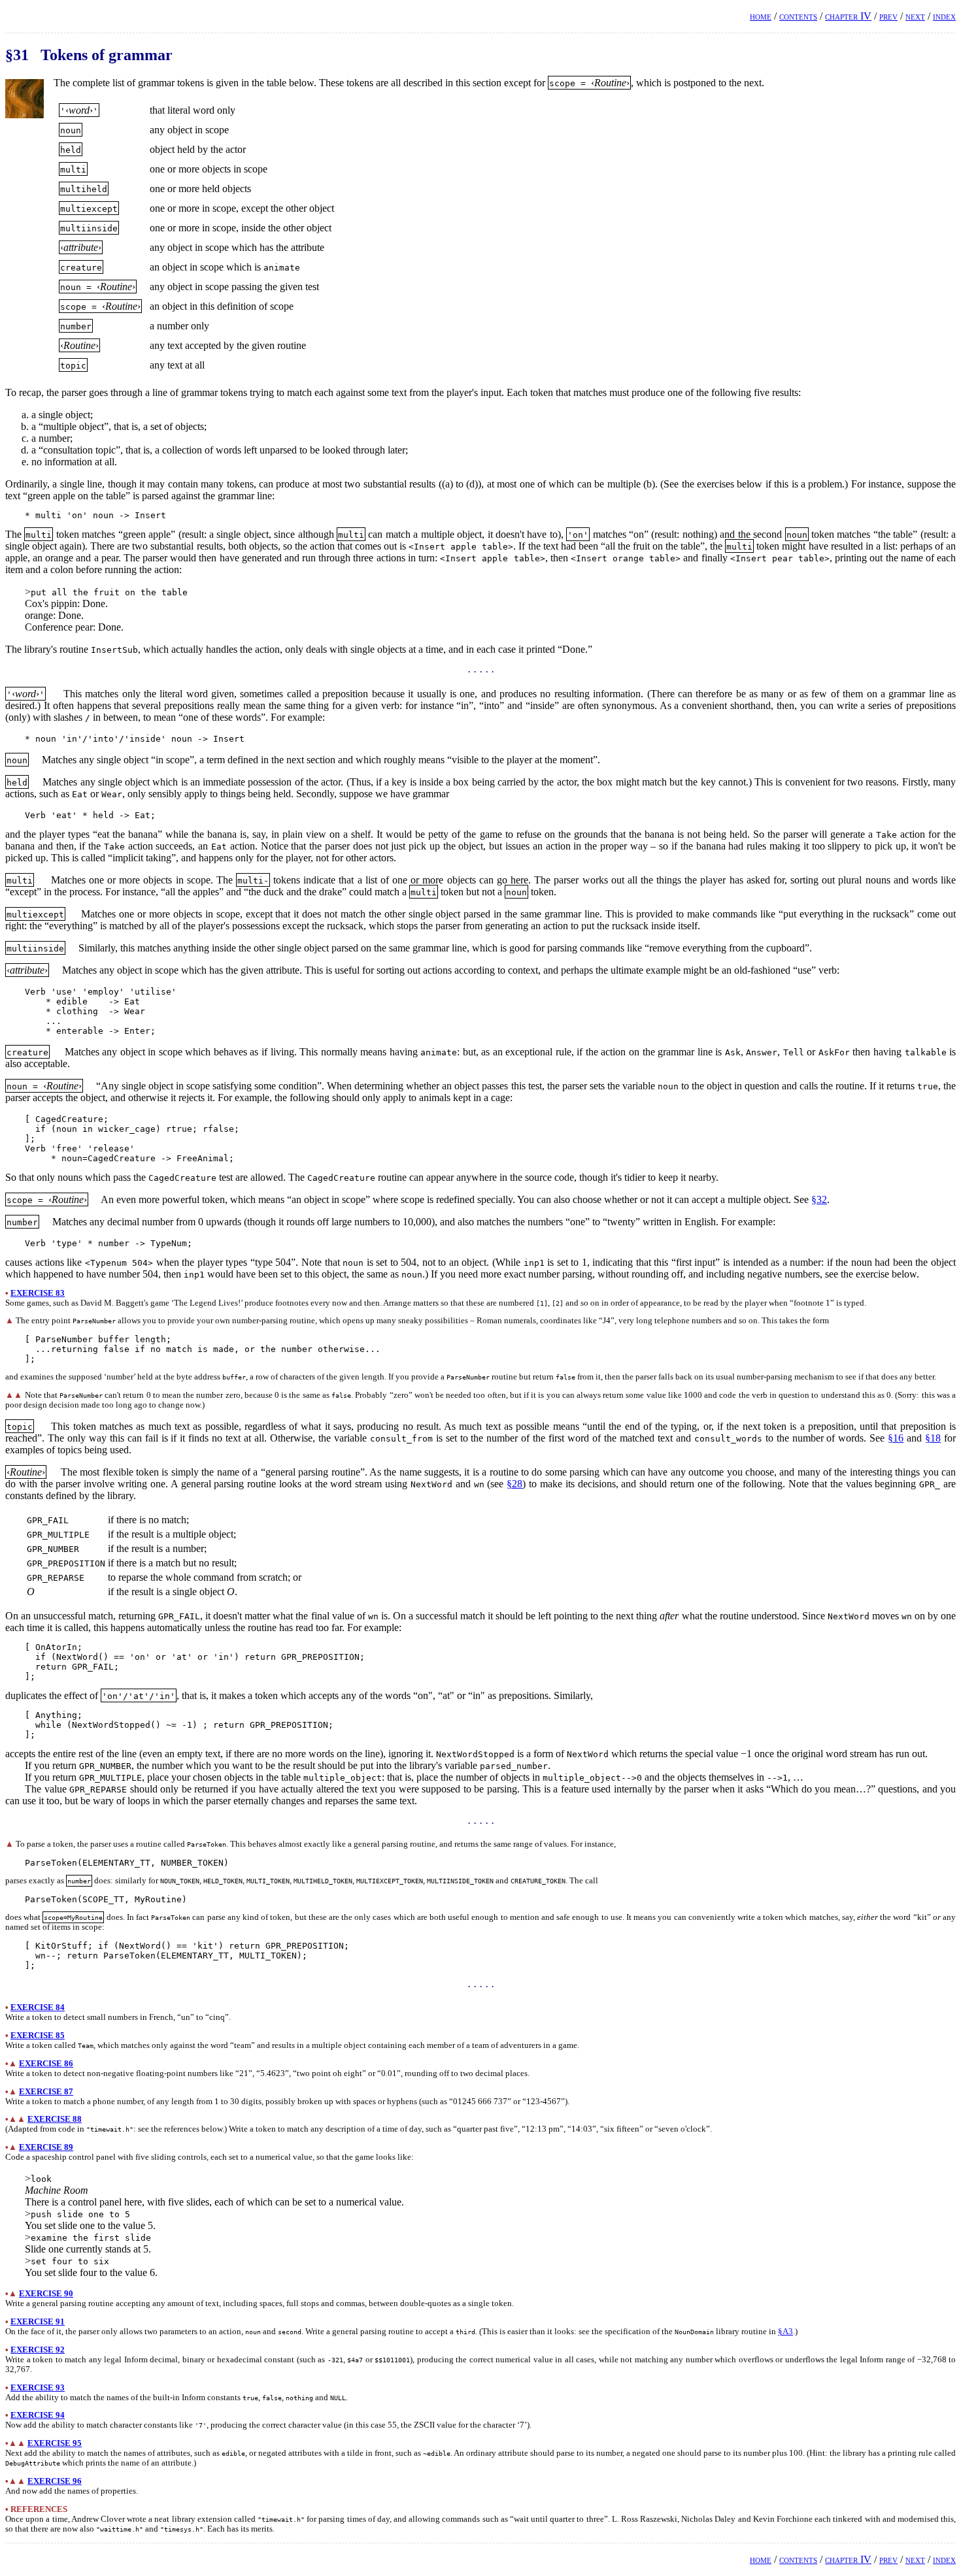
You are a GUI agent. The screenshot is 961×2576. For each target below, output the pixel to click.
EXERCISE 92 (38, 2350)
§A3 (785, 2332)
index (944, 16)
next (915, 16)
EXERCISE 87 (46, 2092)
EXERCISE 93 (38, 2388)
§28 (514, 1484)
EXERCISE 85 (38, 2036)
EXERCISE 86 (46, 2064)
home (761, 16)
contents (798, 16)
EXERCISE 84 (38, 2007)
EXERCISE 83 (38, 1293)
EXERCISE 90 (46, 2294)
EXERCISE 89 (46, 2147)
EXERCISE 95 (55, 2443)
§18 (933, 1438)
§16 (896, 1438)
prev (888, 16)
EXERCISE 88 (55, 2119)
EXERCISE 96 (55, 2481)
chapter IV (848, 16)
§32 (819, 1199)
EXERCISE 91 (38, 2322)
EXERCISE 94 (38, 2415)
